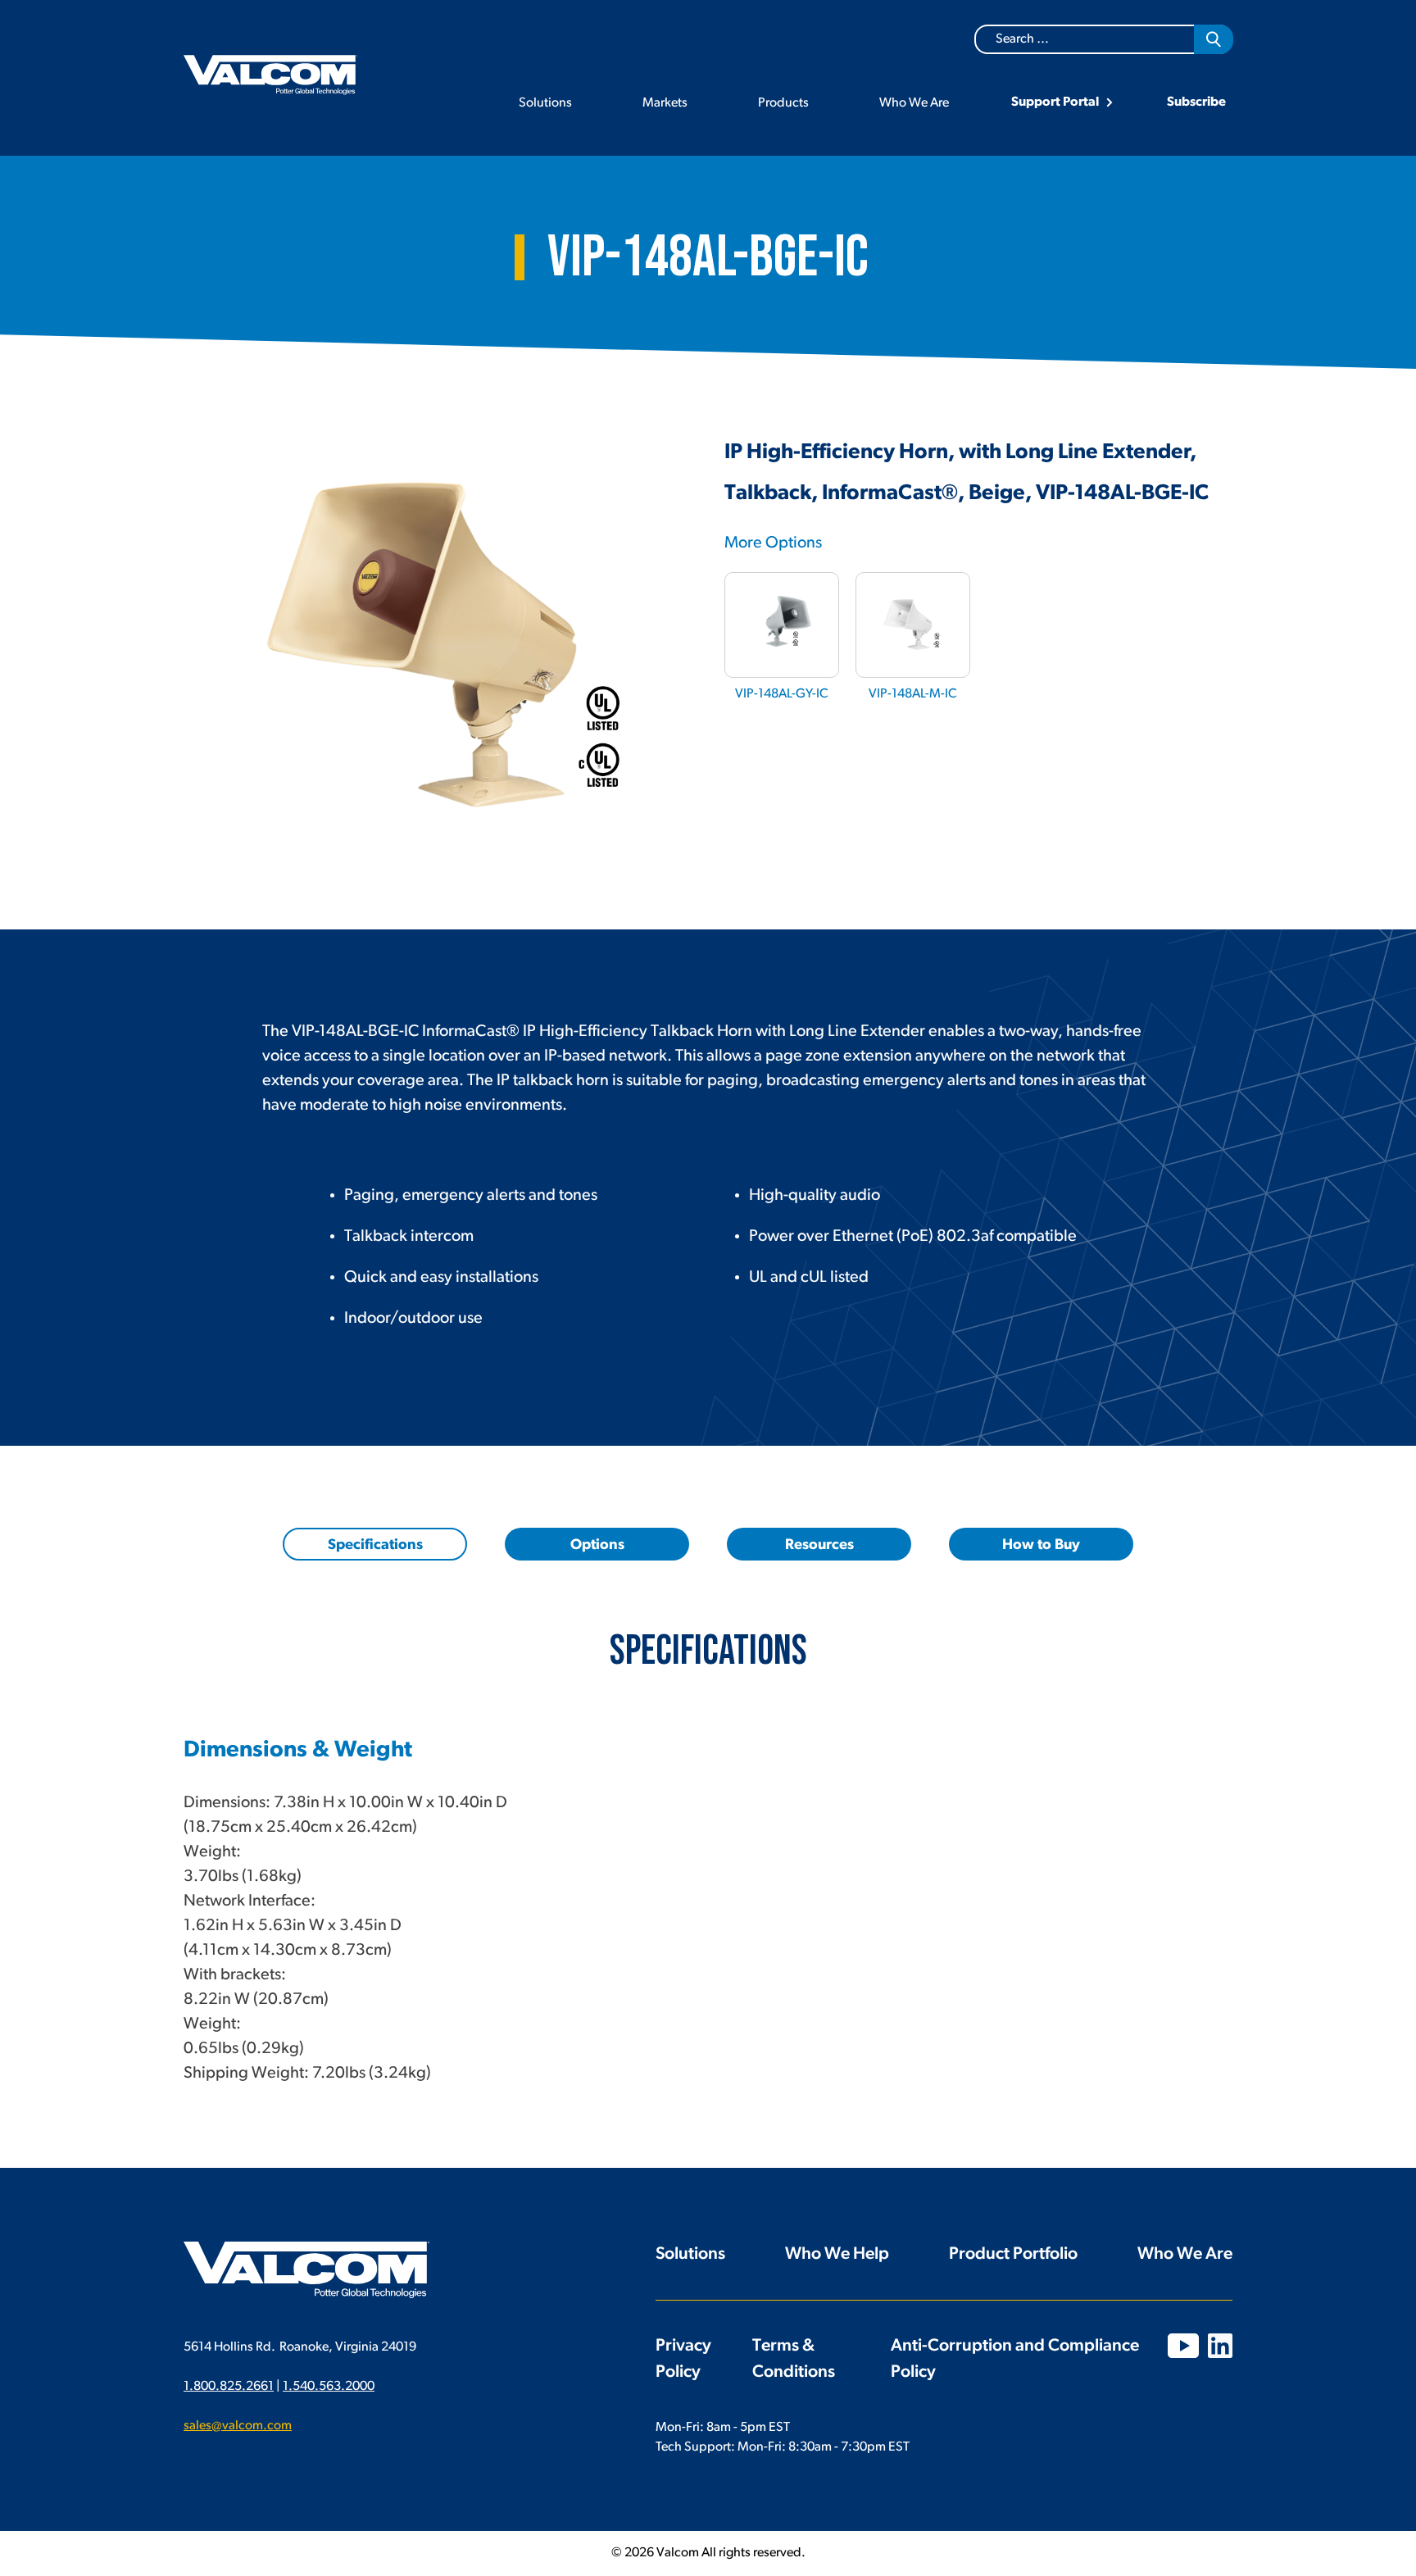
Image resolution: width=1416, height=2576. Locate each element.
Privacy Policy (683, 2359)
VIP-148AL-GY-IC (782, 694)
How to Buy (1041, 1546)
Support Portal (1055, 102)
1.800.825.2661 (229, 2387)
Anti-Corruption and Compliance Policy (1015, 2359)
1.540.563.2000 (329, 2387)
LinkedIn (1220, 2346)
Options (597, 1546)
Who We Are (914, 103)
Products (783, 103)
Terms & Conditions (794, 2359)
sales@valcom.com (238, 2426)
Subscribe (1196, 102)
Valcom (270, 75)
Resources (819, 1546)
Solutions (545, 103)
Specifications (375, 1546)
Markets (665, 103)
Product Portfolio (1013, 2254)
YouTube (1183, 2346)
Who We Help (837, 2254)
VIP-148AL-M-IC (913, 694)
